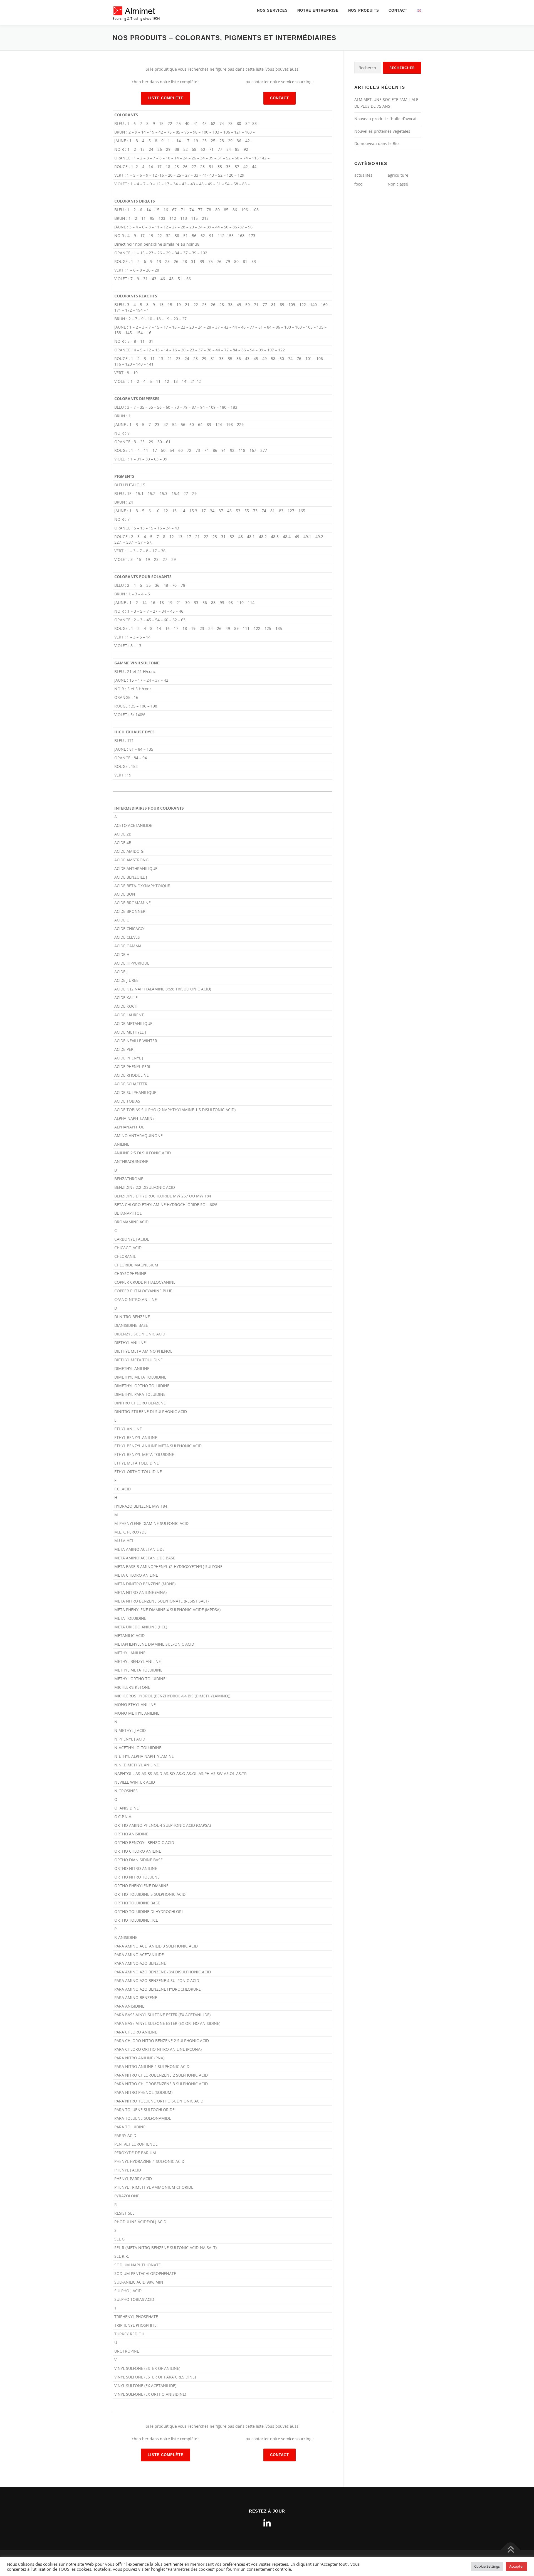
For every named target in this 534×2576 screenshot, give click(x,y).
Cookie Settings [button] (487, 2566)
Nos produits (364, 10)
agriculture (398, 175)
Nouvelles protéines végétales (382, 131)
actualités (363, 175)
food (359, 184)
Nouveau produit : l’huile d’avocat (385, 119)
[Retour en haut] (510, 2550)
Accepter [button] (516, 2566)
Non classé (398, 184)
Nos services (272, 10)
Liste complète (166, 98)
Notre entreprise (318, 10)
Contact (398, 10)
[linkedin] (267, 2523)
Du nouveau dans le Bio (376, 143)
